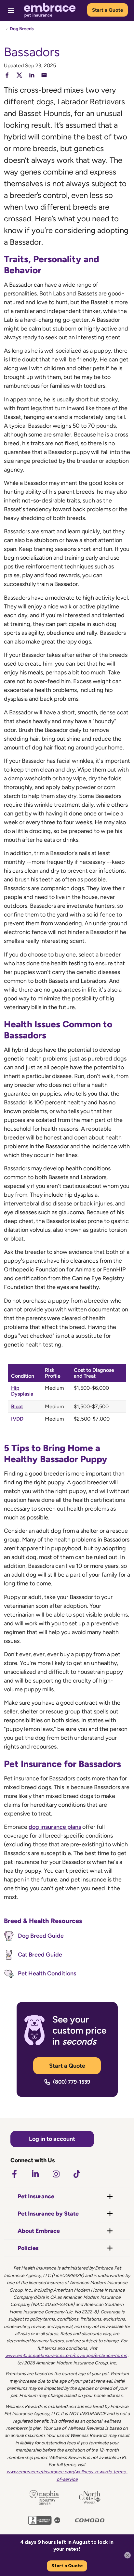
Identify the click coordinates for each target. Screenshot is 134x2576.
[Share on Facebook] (7, 75)
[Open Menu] (11, 10)
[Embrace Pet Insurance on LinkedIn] (35, 2174)
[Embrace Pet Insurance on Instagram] (56, 2174)
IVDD (17, 1419)
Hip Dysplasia (22, 1391)
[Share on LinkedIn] (32, 75)
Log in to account (52, 2139)
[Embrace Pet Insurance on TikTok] (77, 2174)
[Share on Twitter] (19, 75)
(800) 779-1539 (72, 2082)
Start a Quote (107, 10)
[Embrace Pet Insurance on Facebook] (14, 2174)
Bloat (17, 1406)
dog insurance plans (55, 1827)
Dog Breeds (22, 29)
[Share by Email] (44, 75)
